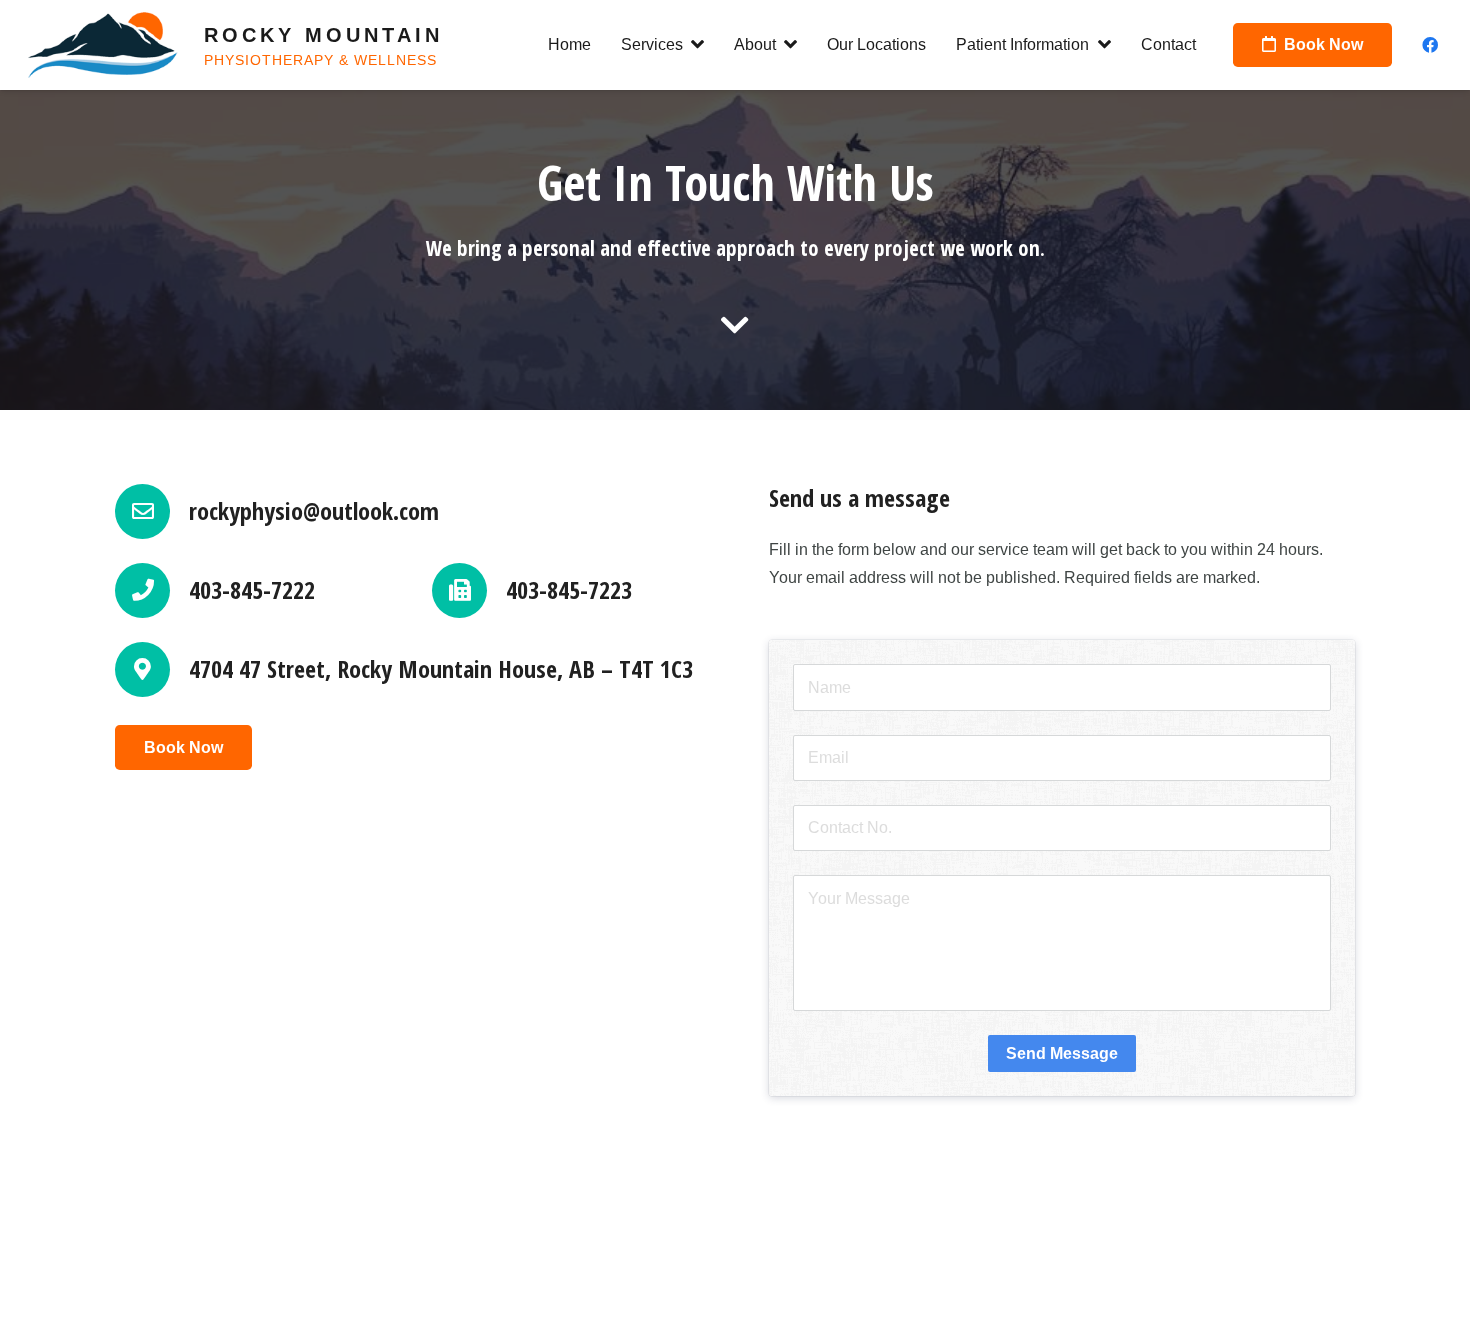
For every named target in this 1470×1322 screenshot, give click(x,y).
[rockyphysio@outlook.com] (152, 511)
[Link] (103, 45)
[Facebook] (1430, 45)
